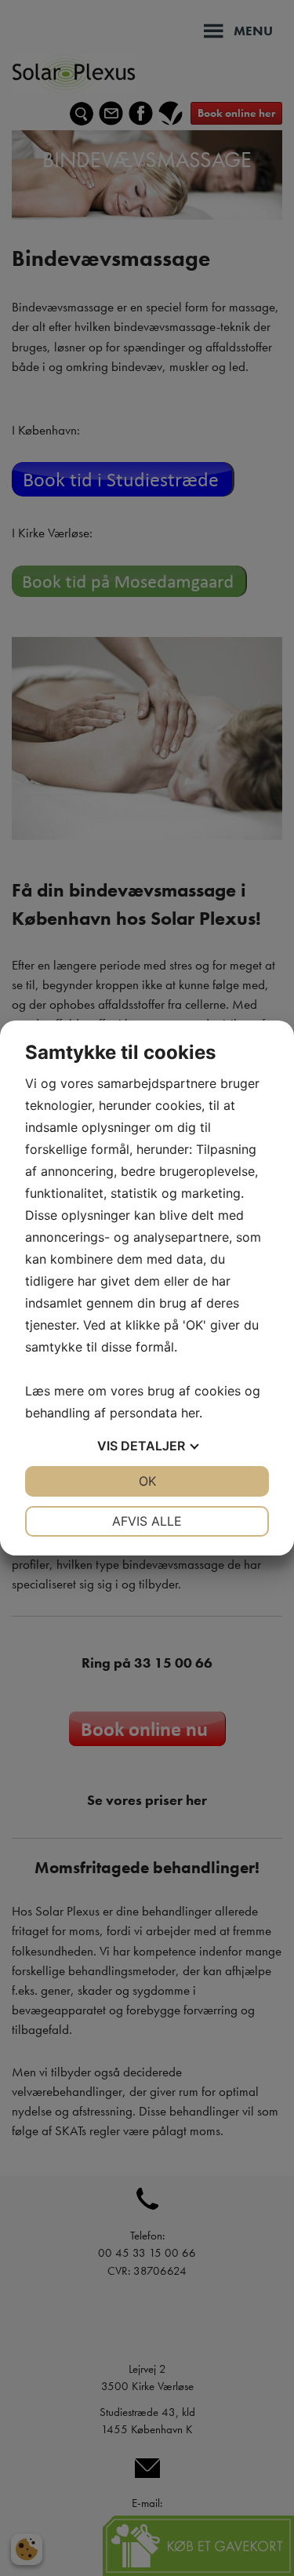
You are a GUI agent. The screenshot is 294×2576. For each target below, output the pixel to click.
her (190, 1413)
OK (147, 1481)
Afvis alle (147, 1521)
